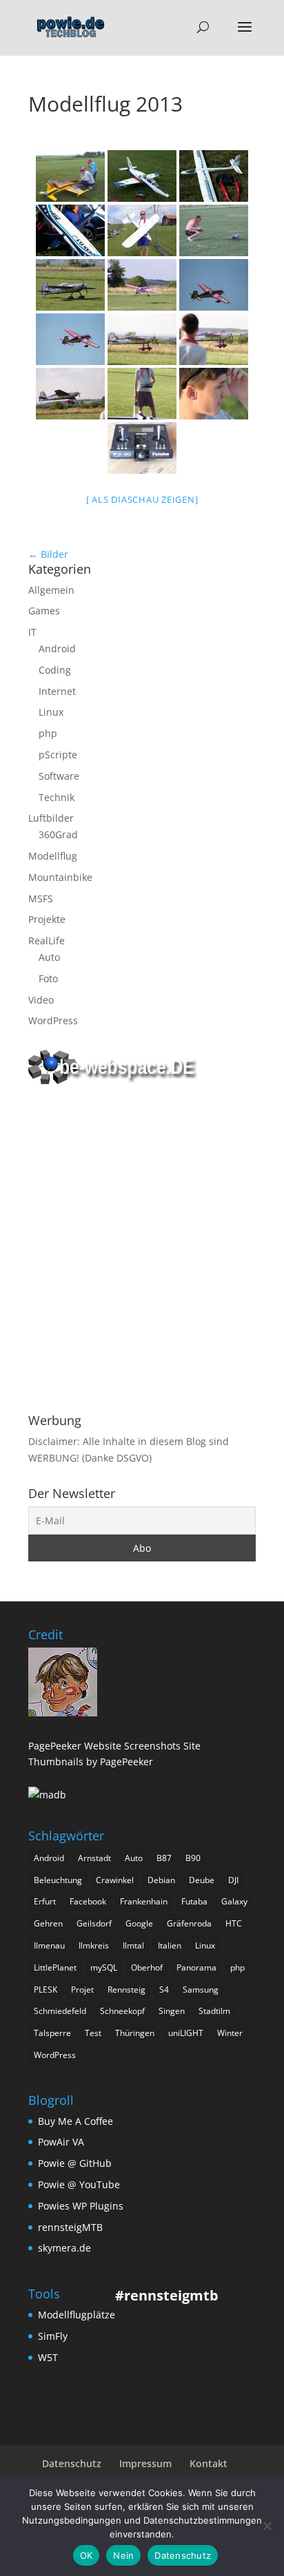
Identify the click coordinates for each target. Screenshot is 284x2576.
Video (41, 1000)
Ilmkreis (94, 1945)
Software (59, 776)
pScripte (58, 755)
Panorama (196, 1967)
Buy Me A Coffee (75, 2121)
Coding (55, 670)
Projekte (47, 919)
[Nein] (267, 2526)
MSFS (41, 899)
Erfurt (45, 1901)
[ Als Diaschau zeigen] (142, 499)
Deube (202, 1880)
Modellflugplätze (77, 2315)
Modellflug (53, 856)
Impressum (145, 2463)
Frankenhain (144, 1901)
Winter (230, 2033)
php (48, 733)
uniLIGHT (186, 2033)
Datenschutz (72, 2463)
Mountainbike (60, 877)
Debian (161, 1880)
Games (44, 611)
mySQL (104, 1967)
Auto (49, 957)
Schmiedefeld (60, 2011)
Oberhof (147, 1967)
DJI (233, 1880)
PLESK (45, 1990)
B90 (193, 1858)
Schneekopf (122, 2011)
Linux (51, 712)
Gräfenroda (189, 1923)
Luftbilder (51, 818)
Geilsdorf (94, 1923)
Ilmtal (133, 1945)
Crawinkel (115, 1880)
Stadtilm (214, 2011)
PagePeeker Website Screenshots (104, 1746)
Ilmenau (49, 1945)
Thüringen (135, 2033)
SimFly (53, 2336)
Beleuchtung (58, 1880)
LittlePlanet (55, 1967)
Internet (57, 691)
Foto (48, 978)
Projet (82, 1990)
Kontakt (209, 2463)
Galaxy (234, 1901)
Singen (172, 2011)
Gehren (48, 1923)
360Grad (58, 834)
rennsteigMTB (70, 2227)
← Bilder (48, 554)
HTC (234, 1923)
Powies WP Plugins (81, 2206)
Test (93, 2033)
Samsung (201, 1990)
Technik (57, 797)
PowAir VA (61, 2142)
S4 (164, 1990)
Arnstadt (94, 1858)
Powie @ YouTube (79, 2184)
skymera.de (64, 2248)
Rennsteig (126, 1990)
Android (57, 648)
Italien (170, 1945)
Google (139, 1923)
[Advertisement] (142, 1251)
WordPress (53, 1020)
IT (32, 632)
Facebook (88, 1901)
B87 (164, 1858)
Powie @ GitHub (75, 2163)
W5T (48, 2357)
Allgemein (51, 590)
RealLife (47, 941)
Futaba (194, 1901)
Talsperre (52, 2033)
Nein (123, 2555)
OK (87, 2555)
